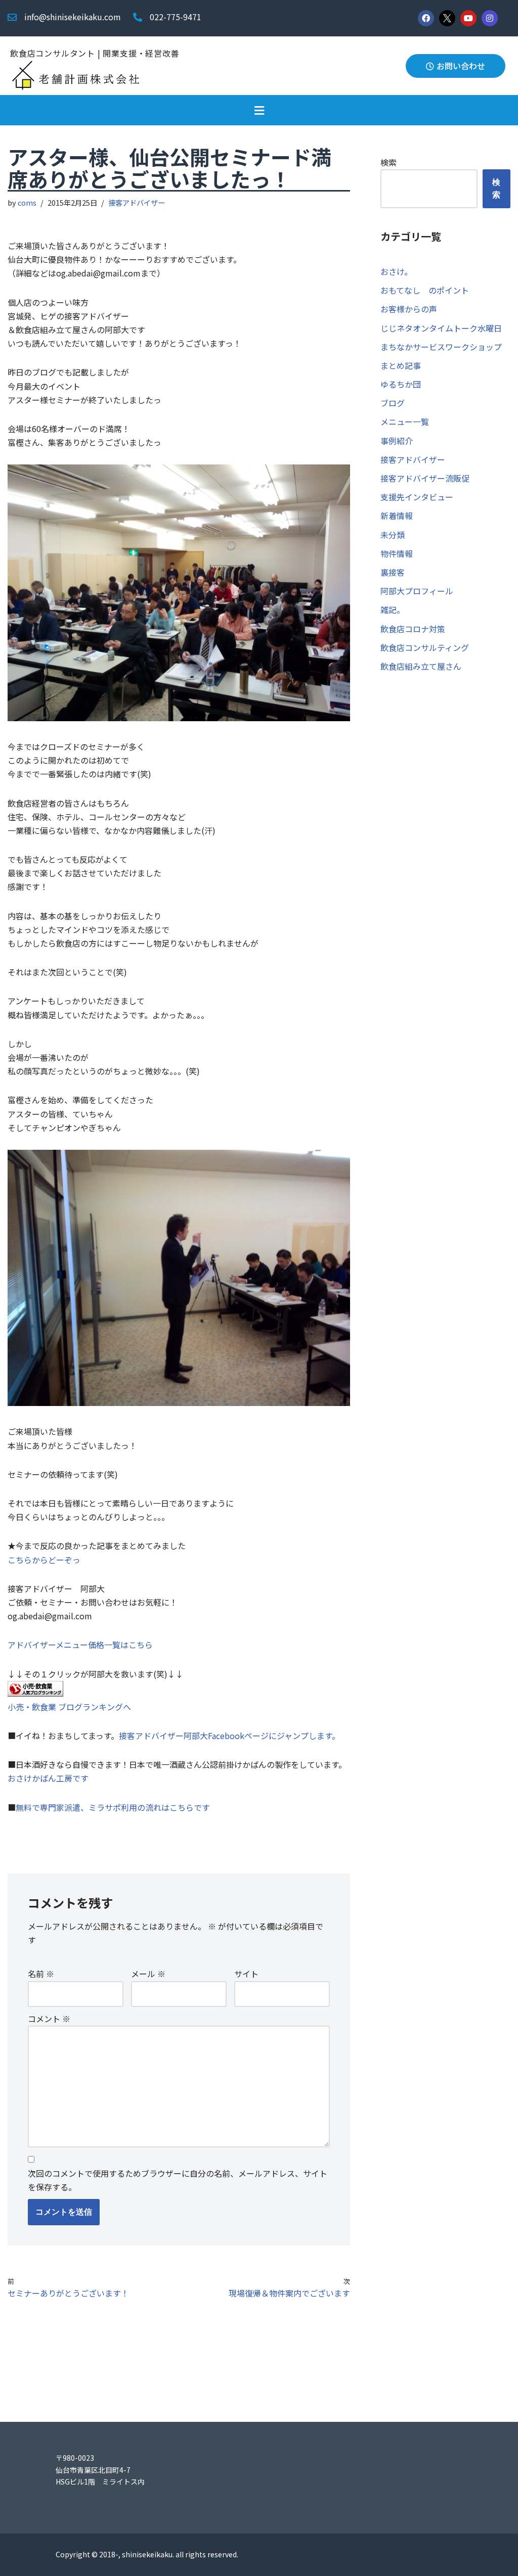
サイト (246, 1974)
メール (148, 1974)
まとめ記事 (401, 365)
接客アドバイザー (137, 202)
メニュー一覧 (405, 421)
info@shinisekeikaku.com (73, 17)
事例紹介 (397, 441)
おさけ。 (396, 271)
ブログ (393, 403)
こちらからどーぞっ (44, 1560)
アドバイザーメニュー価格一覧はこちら (80, 1645)
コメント (49, 2019)
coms (27, 202)
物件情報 (397, 553)
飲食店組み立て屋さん (421, 666)
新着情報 (397, 516)
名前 (41, 1974)
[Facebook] (426, 18)
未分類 (393, 535)
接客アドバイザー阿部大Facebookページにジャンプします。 (229, 1736)
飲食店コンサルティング (425, 647)
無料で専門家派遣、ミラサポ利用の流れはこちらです (113, 1807)
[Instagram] (490, 18)
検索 (388, 162)
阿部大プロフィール (417, 591)
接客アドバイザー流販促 (425, 478)
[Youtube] (468, 18)
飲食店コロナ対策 (413, 629)
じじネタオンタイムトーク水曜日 (441, 328)
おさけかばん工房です (48, 1778)
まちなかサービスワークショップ (441, 347)
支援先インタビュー (417, 497)
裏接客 (393, 572)
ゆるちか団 (401, 384)
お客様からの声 (409, 309)
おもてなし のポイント (425, 290)
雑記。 (393, 610)
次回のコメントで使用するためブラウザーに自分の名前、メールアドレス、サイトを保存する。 (178, 2180)
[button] (259, 110)
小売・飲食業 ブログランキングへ (69, 1707)
